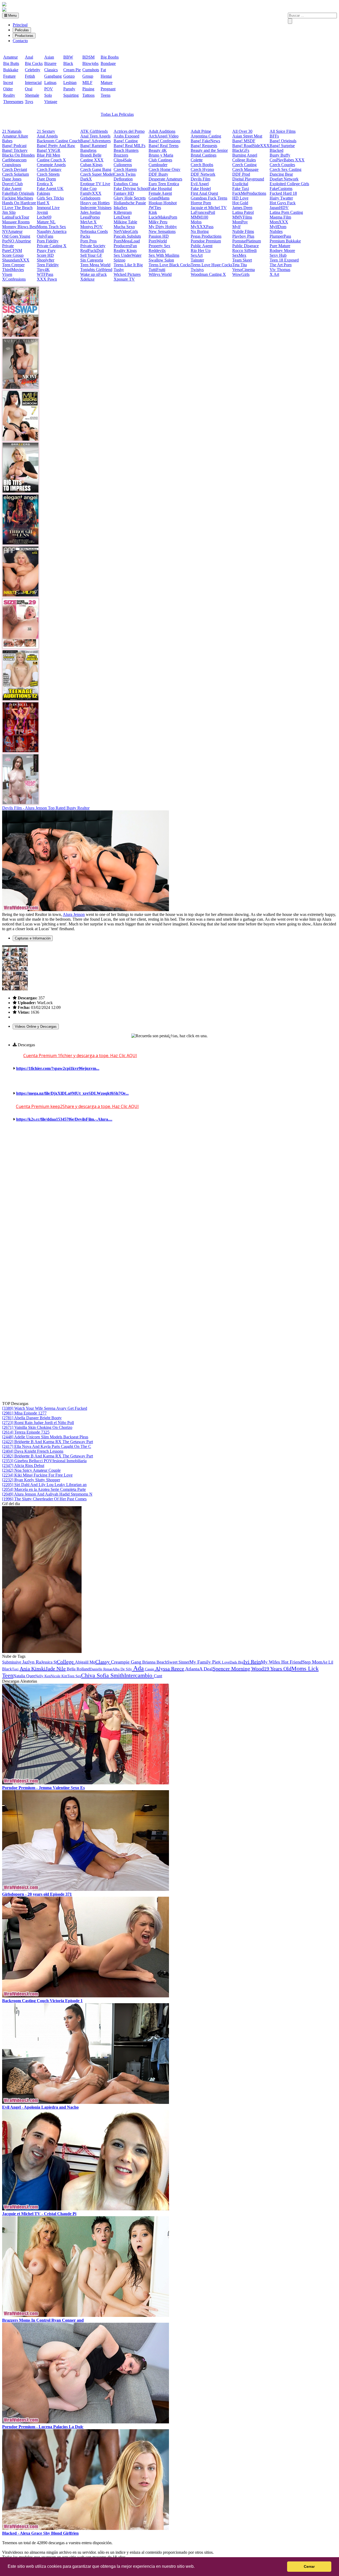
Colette (197, 160)
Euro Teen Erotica (164, 184)
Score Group (13, 255)
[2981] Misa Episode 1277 (24, 1413)
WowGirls (241, 274)
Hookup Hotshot (163, 203)
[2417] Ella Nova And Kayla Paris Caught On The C (47, 1446)
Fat (103, 70)
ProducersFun (125, 246)
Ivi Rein (252, 1662)
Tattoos (88, 95)
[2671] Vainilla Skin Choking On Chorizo (37, 1427)
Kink (153, 212)
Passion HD (159, 236)
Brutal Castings (204, 155)
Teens (106, 95)
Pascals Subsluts (127, 236)
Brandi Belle (91, 155)
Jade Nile (56, 1669)
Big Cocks (34, 63)
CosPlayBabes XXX (287, 160)
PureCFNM (12, 250)
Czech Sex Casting (286, 169)
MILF (87, 83)
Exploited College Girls (289, 184)
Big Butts (11, 63)
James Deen (242, 208)
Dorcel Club (12, 184)
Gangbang (53, 76)
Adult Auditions (162, 131)
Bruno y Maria (161, 155)
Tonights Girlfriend (96, 270)
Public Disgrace (246, 246)
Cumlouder (158, 165)
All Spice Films (283, 131)
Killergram (123, 212)
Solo (48, 95)
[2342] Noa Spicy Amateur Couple (31, 1470)
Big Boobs (110, 57)
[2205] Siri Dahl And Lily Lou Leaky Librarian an (44, 1485)
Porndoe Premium (206, 241)
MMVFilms (242, 217)
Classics (51, 70)
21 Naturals (12, 131)
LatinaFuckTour (16, 217)
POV (49, 89)
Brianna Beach (154, 1662)
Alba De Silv (122, 1669)
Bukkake (11, 70)
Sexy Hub (278, 255)
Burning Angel (245, 155)
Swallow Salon (161, 260)
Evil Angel (200, 184)
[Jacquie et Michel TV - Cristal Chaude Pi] (86, 2209)
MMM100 (199, 217)
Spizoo (119, 260)
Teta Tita (240, 265)
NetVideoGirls (126, 231)
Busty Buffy (280, 155)
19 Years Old (278, 1669)
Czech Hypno (202, 169)
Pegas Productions (206, 236)
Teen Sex (74, 1676)
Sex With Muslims (164, 255)
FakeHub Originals (18, 193)
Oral (29, 89)
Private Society (93, 246)
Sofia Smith (110, 1675)
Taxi (16, 1669)
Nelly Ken (43, 1676)
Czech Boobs (202, 165)
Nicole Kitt (59, 1676)
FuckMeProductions (249, 193)
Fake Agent (12, 189)
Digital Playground (248, 179)
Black (68, 63)
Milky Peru (158, 222)
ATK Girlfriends (94, 131)
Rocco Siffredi (244, 250)
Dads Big (237, 1662)
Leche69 (44, 217)
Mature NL (46, 222)
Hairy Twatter (281, 198)
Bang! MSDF (244, 141)
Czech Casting (244, 165)
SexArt (197, 255)
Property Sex (159, 246)
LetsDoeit (122, 217)
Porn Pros (88, 241)
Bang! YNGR (49, 150)
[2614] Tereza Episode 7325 (26, 1432)
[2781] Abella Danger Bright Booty (32, 1418)
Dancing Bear (281, 174)
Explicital (240, 184)
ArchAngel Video (164, 136)
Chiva (89, 1675)
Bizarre (50, 63)
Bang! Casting (126, 141)
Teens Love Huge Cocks (211, 265)
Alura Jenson (74, 914)
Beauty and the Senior (209, 150)
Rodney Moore (282, 250)
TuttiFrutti (157, 270)
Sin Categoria (92, 260)
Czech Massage (245, 169)
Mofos (196, 222)
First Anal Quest (204, 193)
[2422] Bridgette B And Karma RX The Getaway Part (48, 1442)
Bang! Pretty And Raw (56, 146)
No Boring (200, 231)
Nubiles (276, 231)
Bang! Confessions (164, 141)
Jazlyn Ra (32, 1662)
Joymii (42, 212)
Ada (138, 1668)
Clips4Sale (123, 160)
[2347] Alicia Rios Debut (23, 1466)
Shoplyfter (46, 260)
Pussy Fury (46, 250)
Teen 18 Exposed (284, 260)
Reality (9, 95)
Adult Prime (201, 131)
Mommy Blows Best (19, 227)
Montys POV (92, 227)
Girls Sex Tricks (50, 198)
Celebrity (33, 70)
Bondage (108, 63)
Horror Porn (201, 203)
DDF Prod (241, 174)
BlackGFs (241, 150)
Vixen (7, 274)
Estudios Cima (126, 184)
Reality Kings (125, 250)
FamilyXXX (91, 193)
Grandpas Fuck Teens (209, 198)
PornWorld (158, 241)
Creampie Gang (126, 1662)
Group (88, 76)
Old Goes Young (16, 236)
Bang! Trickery (15, 150)
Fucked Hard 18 (283, 193)
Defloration (123, 179)
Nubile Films (243, 231)
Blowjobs (90, 63)
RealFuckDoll (92, 250)
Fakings (43, 193)
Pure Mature (280, 246)
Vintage (51, 102)
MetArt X (88, 222)
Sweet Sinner (178, 1662)
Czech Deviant (15, 169)
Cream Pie (72, 70)
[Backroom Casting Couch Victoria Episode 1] (86, 1996)
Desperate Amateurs (165, 179)
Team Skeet (242, 260)
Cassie (149, 1669)
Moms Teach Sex (51, 227)
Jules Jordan (90, 212)
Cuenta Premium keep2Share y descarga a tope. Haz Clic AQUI (77, 1106)
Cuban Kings (91, 165)
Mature (107, 83)
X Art (274, 274)
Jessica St (49, 1662)
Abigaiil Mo (85, 1662)
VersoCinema (244, 270)
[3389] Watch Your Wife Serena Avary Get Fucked (45, 1408)
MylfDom (278, 227)
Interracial (33, 83)
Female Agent (160, 193)
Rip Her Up (201, 250)
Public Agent (202, 246)
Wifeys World (160, 274)
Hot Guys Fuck (283, 203)
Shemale (32, 95)
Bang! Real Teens (164, 146)
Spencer (222, 1669)
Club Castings (160, 160)
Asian (49, 57)
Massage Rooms (16, 222)
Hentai (106, 76)
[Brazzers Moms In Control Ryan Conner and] (86, 2315)
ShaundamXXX (16, 260)
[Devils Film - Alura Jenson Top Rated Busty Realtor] (86, 910)
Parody (69, 89)
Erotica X (45, 184)
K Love (224, 1662)
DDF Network (203, 174)
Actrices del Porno (129, 131)
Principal (20, 25)
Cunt (158, 1676)
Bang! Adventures (95, 141)
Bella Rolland (78, 1669)
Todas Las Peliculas (117, 114)
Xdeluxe (87, 279)
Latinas (50, 83)
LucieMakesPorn (163, 217)
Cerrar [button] (309, 2566)
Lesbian (70, 83)
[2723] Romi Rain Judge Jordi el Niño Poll (38, 1423)
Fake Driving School (131, 189)
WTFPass (45, 274)
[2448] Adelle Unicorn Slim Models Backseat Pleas (45, 1437)
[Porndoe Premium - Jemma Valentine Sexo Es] (86, 1783)
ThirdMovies (13, 270)
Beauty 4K (158, 150)
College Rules (244, 160)
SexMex (239, 255)
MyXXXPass (202, 227)
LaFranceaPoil (203, 212)
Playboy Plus (243, 236)
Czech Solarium (15, 174)
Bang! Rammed (93, 146)
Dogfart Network (284, 179)
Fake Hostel (201, 189)
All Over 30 (242, 131)
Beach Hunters (126, 150)
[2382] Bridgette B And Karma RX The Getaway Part (48, 1456)
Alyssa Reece (169, 1669)
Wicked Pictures (127, 274)
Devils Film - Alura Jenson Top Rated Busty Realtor (46, 808)
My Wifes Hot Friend (282, 1662)
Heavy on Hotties (95, 203)
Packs (85, 236)
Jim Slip (9, 212)
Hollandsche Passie (130, 203)
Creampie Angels (51, 165)
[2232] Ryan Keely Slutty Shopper (31, 1480)
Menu (12, 15)
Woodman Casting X (208, 274)
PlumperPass (280, 236)
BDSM (88, 57)
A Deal (206, 1669)
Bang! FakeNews (205, 141)
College (66, 1662)
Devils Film (200, 179)
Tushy (119, 270)
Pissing (88, 89)
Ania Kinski (33, 1669)
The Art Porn (281, 265)
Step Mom (312, 1662)
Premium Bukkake (285, 241)
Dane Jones (12, 179)
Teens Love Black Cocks (170, 265)
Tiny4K (43, 270)
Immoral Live (48, 208)
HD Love (240, 198)
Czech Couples (282, 165)
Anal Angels (47, 136)
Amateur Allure (15, 136)
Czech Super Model (97, 174)
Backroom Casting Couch (59, 141)
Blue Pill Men (48, 155)
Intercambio (139, 1675)
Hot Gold (240, 203)
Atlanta (192, 1669)
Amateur (10, 57)
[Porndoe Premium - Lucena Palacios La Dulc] (86, 2422)
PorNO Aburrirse (17, 241)
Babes (7, 141)
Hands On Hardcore (19, 203)
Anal (29, 57)
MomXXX (279, 222)
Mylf (236, 227)
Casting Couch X (51, 160)
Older (8, 89)
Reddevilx (157, 250)
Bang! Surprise (282, 146)
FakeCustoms (281, 189)
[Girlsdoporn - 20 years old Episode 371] (86, 1889)
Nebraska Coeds (94, 231)
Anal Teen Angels (95, 136)
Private (8, 246)
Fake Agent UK (50, 189)
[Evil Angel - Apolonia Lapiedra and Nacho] (86, 2102)
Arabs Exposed (126, 136)
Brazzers (121, 155)
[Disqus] (169, 1197)
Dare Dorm (46, 179)
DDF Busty (158, 174)
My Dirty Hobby (163, 227)
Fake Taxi (241, 189)
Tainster (197, 260)
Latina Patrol (243, 212)
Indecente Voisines (96, 208)
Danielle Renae (101, 1669)
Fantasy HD (124, 193)
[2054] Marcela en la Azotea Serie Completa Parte (44, 1489)
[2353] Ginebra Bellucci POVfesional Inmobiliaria (44, 1461)
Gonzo (69, 76)
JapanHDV (279, 208)
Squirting (71, 95)
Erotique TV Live (95, 184)
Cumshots (91, 70)
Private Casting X (52, 246)
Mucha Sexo (124, 227)
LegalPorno (90, 217)
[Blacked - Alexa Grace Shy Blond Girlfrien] (86, 2528)
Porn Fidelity (48, 241)
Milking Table (125, 222)
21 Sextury (46, 131)
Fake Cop (88, 189)
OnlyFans (45, 236)
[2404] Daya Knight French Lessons (33, 1451)
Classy (103, 1662)
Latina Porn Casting (286, 212)
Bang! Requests (204, 146)
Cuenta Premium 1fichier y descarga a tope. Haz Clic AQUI (80, 1056)
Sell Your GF (91, 255)
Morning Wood (247, 1669)
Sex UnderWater (128, 255)
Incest (8, 83)
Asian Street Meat (247, 136)
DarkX (86, 179)
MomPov (240, 222)
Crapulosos (12, 165)
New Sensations (162, 231)
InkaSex (121, 208)
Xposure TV (124, 279)
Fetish (30, 76)
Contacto (20, 41)
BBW (68, 57)
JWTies (155, 208)
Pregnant (108, 89)
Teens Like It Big (128, 265)
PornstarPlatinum (247, 241)
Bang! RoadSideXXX (251, 146)
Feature (9, 76)
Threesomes (13, 102)
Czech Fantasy (49, 169)
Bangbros (88, 150)
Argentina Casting (206, 136)
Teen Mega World (95, 265)
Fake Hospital (160, 189)
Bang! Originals (283, 141)
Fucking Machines (18, 198)
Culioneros (123, 165)
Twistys (197, 270)
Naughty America (52, 231)
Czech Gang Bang (96, 169)
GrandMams (159, 198)
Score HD (45, 255)
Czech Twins (125, 174)
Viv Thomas (280, 270)
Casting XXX (92, 160)
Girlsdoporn (90, 198)
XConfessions (14, 279)
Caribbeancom (14, 160)
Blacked (276, 150)
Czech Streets (48, 174)
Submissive (12, 1662)
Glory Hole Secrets (130, 198)
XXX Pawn (47, 279)
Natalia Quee (24, 1676)
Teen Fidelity (48, 265)
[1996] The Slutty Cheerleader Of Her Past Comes (44, 1499)
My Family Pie (204, 1662)
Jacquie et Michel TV (209, 208)
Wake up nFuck (93, 274)
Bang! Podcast (14, 146)
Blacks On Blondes (18, 155)
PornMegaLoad (127, 241)
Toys (29, 102)
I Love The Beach (17, 208)
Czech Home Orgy (164, 169)
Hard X (43, 203)
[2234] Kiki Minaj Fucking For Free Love (37, 1475)
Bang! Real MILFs (130, 146)
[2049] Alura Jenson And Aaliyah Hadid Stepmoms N (47, 1494)
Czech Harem (125, 169)
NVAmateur (12, 231)
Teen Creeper (13, 265)
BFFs (274, 136)
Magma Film (280, 217)
